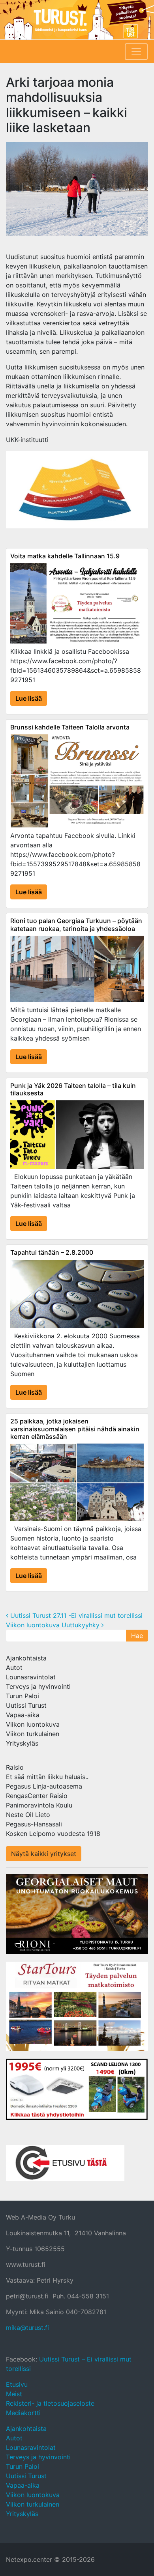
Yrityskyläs (22, 1743)
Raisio (15, 1767)
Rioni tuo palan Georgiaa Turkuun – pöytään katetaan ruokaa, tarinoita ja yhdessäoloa (76, 924)
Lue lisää (29, 698)
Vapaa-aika (23, 1715)
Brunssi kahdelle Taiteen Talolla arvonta (70, 727)
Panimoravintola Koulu (39, 1805)
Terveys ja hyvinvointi (38, 1686)
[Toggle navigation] (136, 52)
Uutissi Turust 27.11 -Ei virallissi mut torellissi (75, 1615)
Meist (14, 2394)
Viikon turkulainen (33, 1734)
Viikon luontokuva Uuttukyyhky (54, 1625)
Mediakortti (23, 2413)
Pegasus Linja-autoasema (44, 1786)
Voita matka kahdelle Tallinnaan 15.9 (65, 556)
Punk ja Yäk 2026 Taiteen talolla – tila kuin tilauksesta (73, 1089)
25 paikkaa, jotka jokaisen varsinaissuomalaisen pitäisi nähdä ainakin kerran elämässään (75, 1429)
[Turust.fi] (77, 20)
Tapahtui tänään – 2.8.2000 (52, 1252)
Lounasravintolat (31, 1677)
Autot (14, 1668)
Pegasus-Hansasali (34, 1824)
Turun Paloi (23, 1696)
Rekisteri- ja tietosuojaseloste (50, 2403)
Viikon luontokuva (33, 1724)
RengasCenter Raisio (37, 1796)
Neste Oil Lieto (28, 1815)
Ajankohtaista (26, 1658)
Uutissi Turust (26, 1705)
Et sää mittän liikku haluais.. (47, 1777)
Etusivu (17, 2384)
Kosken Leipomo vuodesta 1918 (53, 1834)
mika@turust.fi (27, 2328)
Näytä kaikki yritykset (44, 1854)
